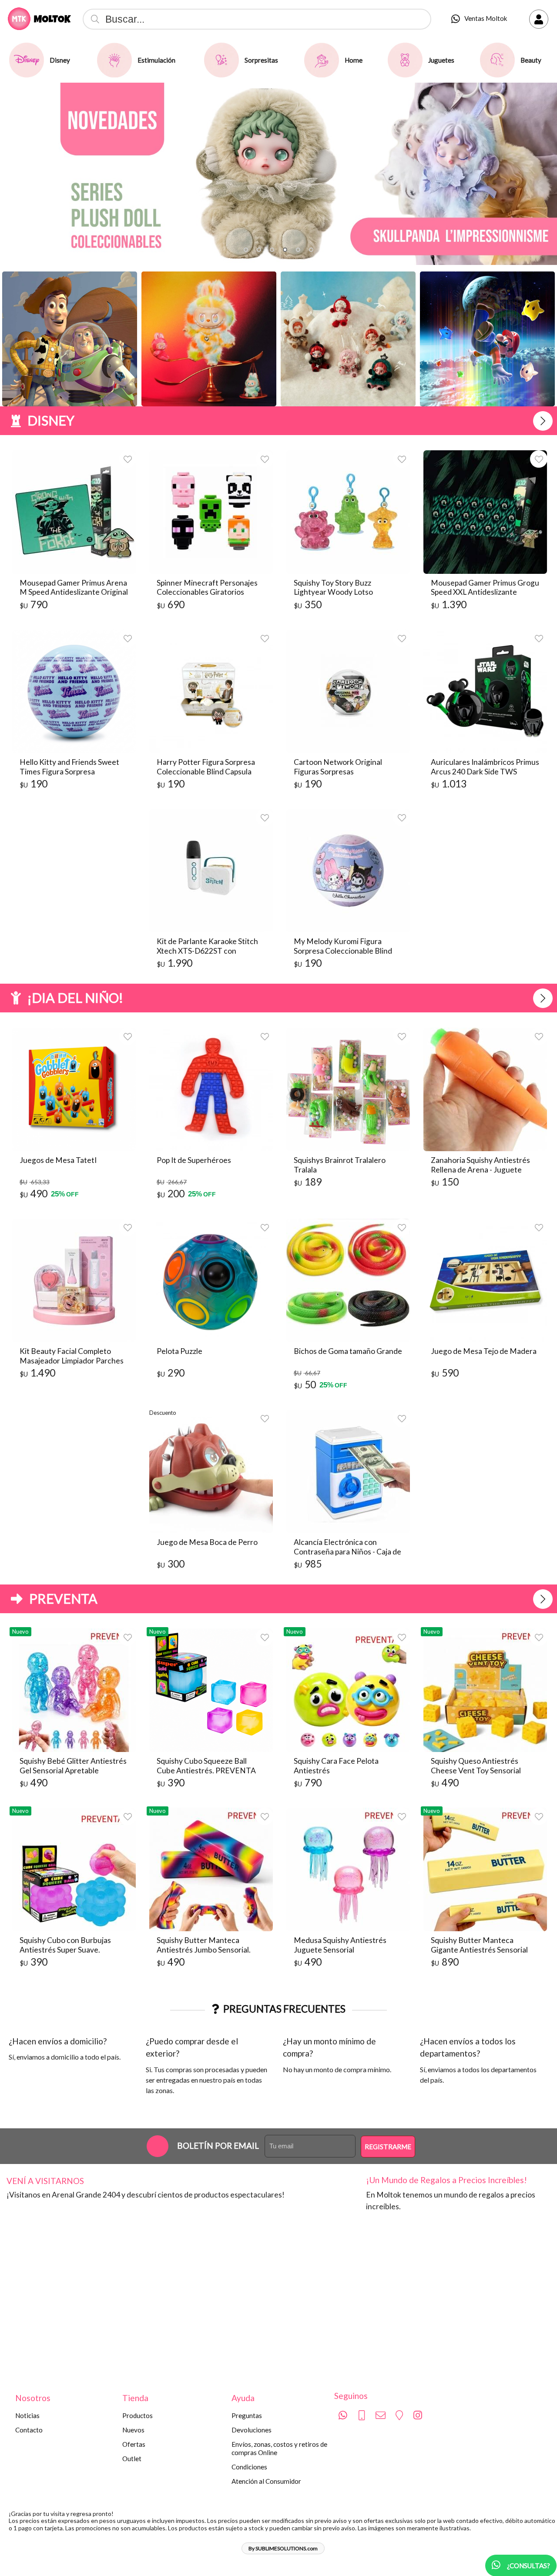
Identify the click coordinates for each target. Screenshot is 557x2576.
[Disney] (27, 60)
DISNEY (51, 420)
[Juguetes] (405, 60)
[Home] (322, 60)
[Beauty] (497, 60)
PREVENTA (63, 1598)
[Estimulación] (114, 60)
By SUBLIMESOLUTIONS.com (283, 2548)
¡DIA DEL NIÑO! (75, 998)
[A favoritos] (128, 459)
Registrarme (388, 2147)
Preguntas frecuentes (284, 2009)
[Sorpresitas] (221, 60)
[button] (246, 250)
